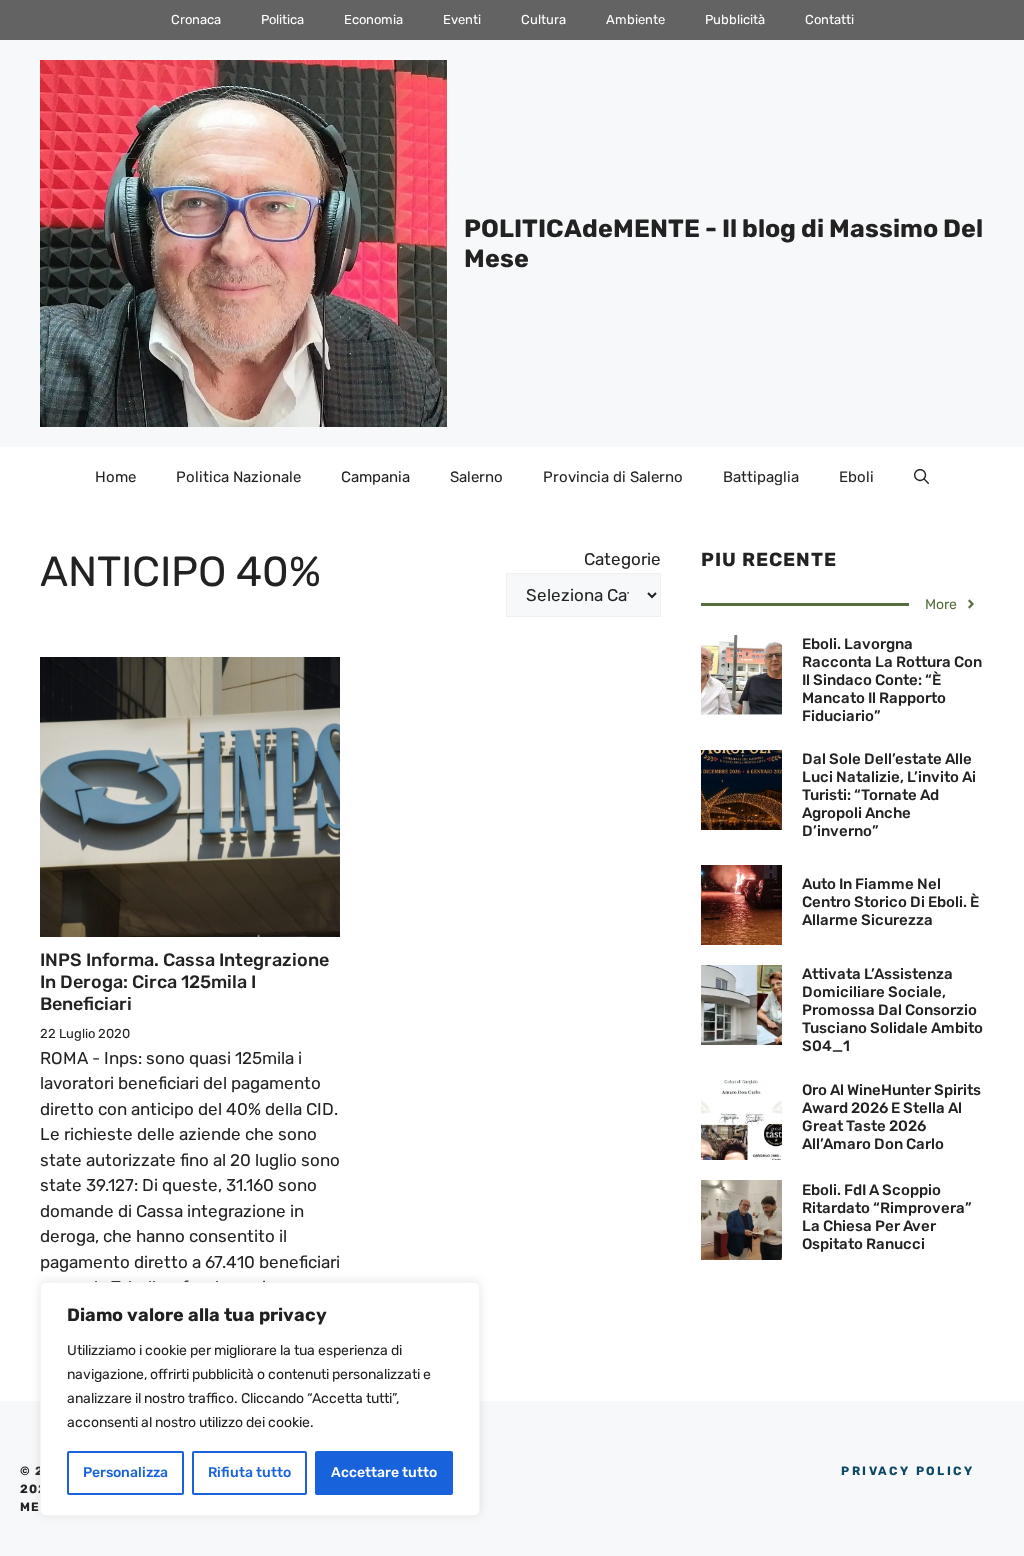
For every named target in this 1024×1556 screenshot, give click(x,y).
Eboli (856, 477)
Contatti (829, 19)
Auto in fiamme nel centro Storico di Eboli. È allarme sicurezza (890, 902)
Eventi (462, 19)
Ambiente (635, 19)
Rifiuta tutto (249, 1472)
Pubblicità (735, 19)
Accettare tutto (384, 1472)
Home (115, 477)
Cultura (543, 19)
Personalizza (125, 1472)
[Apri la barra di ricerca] (921, 477)
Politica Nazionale (238, 477)
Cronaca (196, 19)
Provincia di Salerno (613, 477)
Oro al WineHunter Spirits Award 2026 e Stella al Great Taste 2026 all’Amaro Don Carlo (891, 1117)
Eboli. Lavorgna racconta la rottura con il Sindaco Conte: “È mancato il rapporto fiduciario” (892, 680)
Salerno (476, 477)
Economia (373, 19)
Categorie (622, 559)
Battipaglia (761, 477)
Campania (375, 477)
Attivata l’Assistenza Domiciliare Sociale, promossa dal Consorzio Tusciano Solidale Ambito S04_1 (892, 1010)
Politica (282, 19)
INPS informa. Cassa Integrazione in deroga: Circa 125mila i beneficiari (184, 981)
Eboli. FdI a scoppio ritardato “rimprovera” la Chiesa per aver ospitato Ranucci (887, 1217)
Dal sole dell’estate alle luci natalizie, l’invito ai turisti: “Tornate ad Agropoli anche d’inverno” (889, 795)
